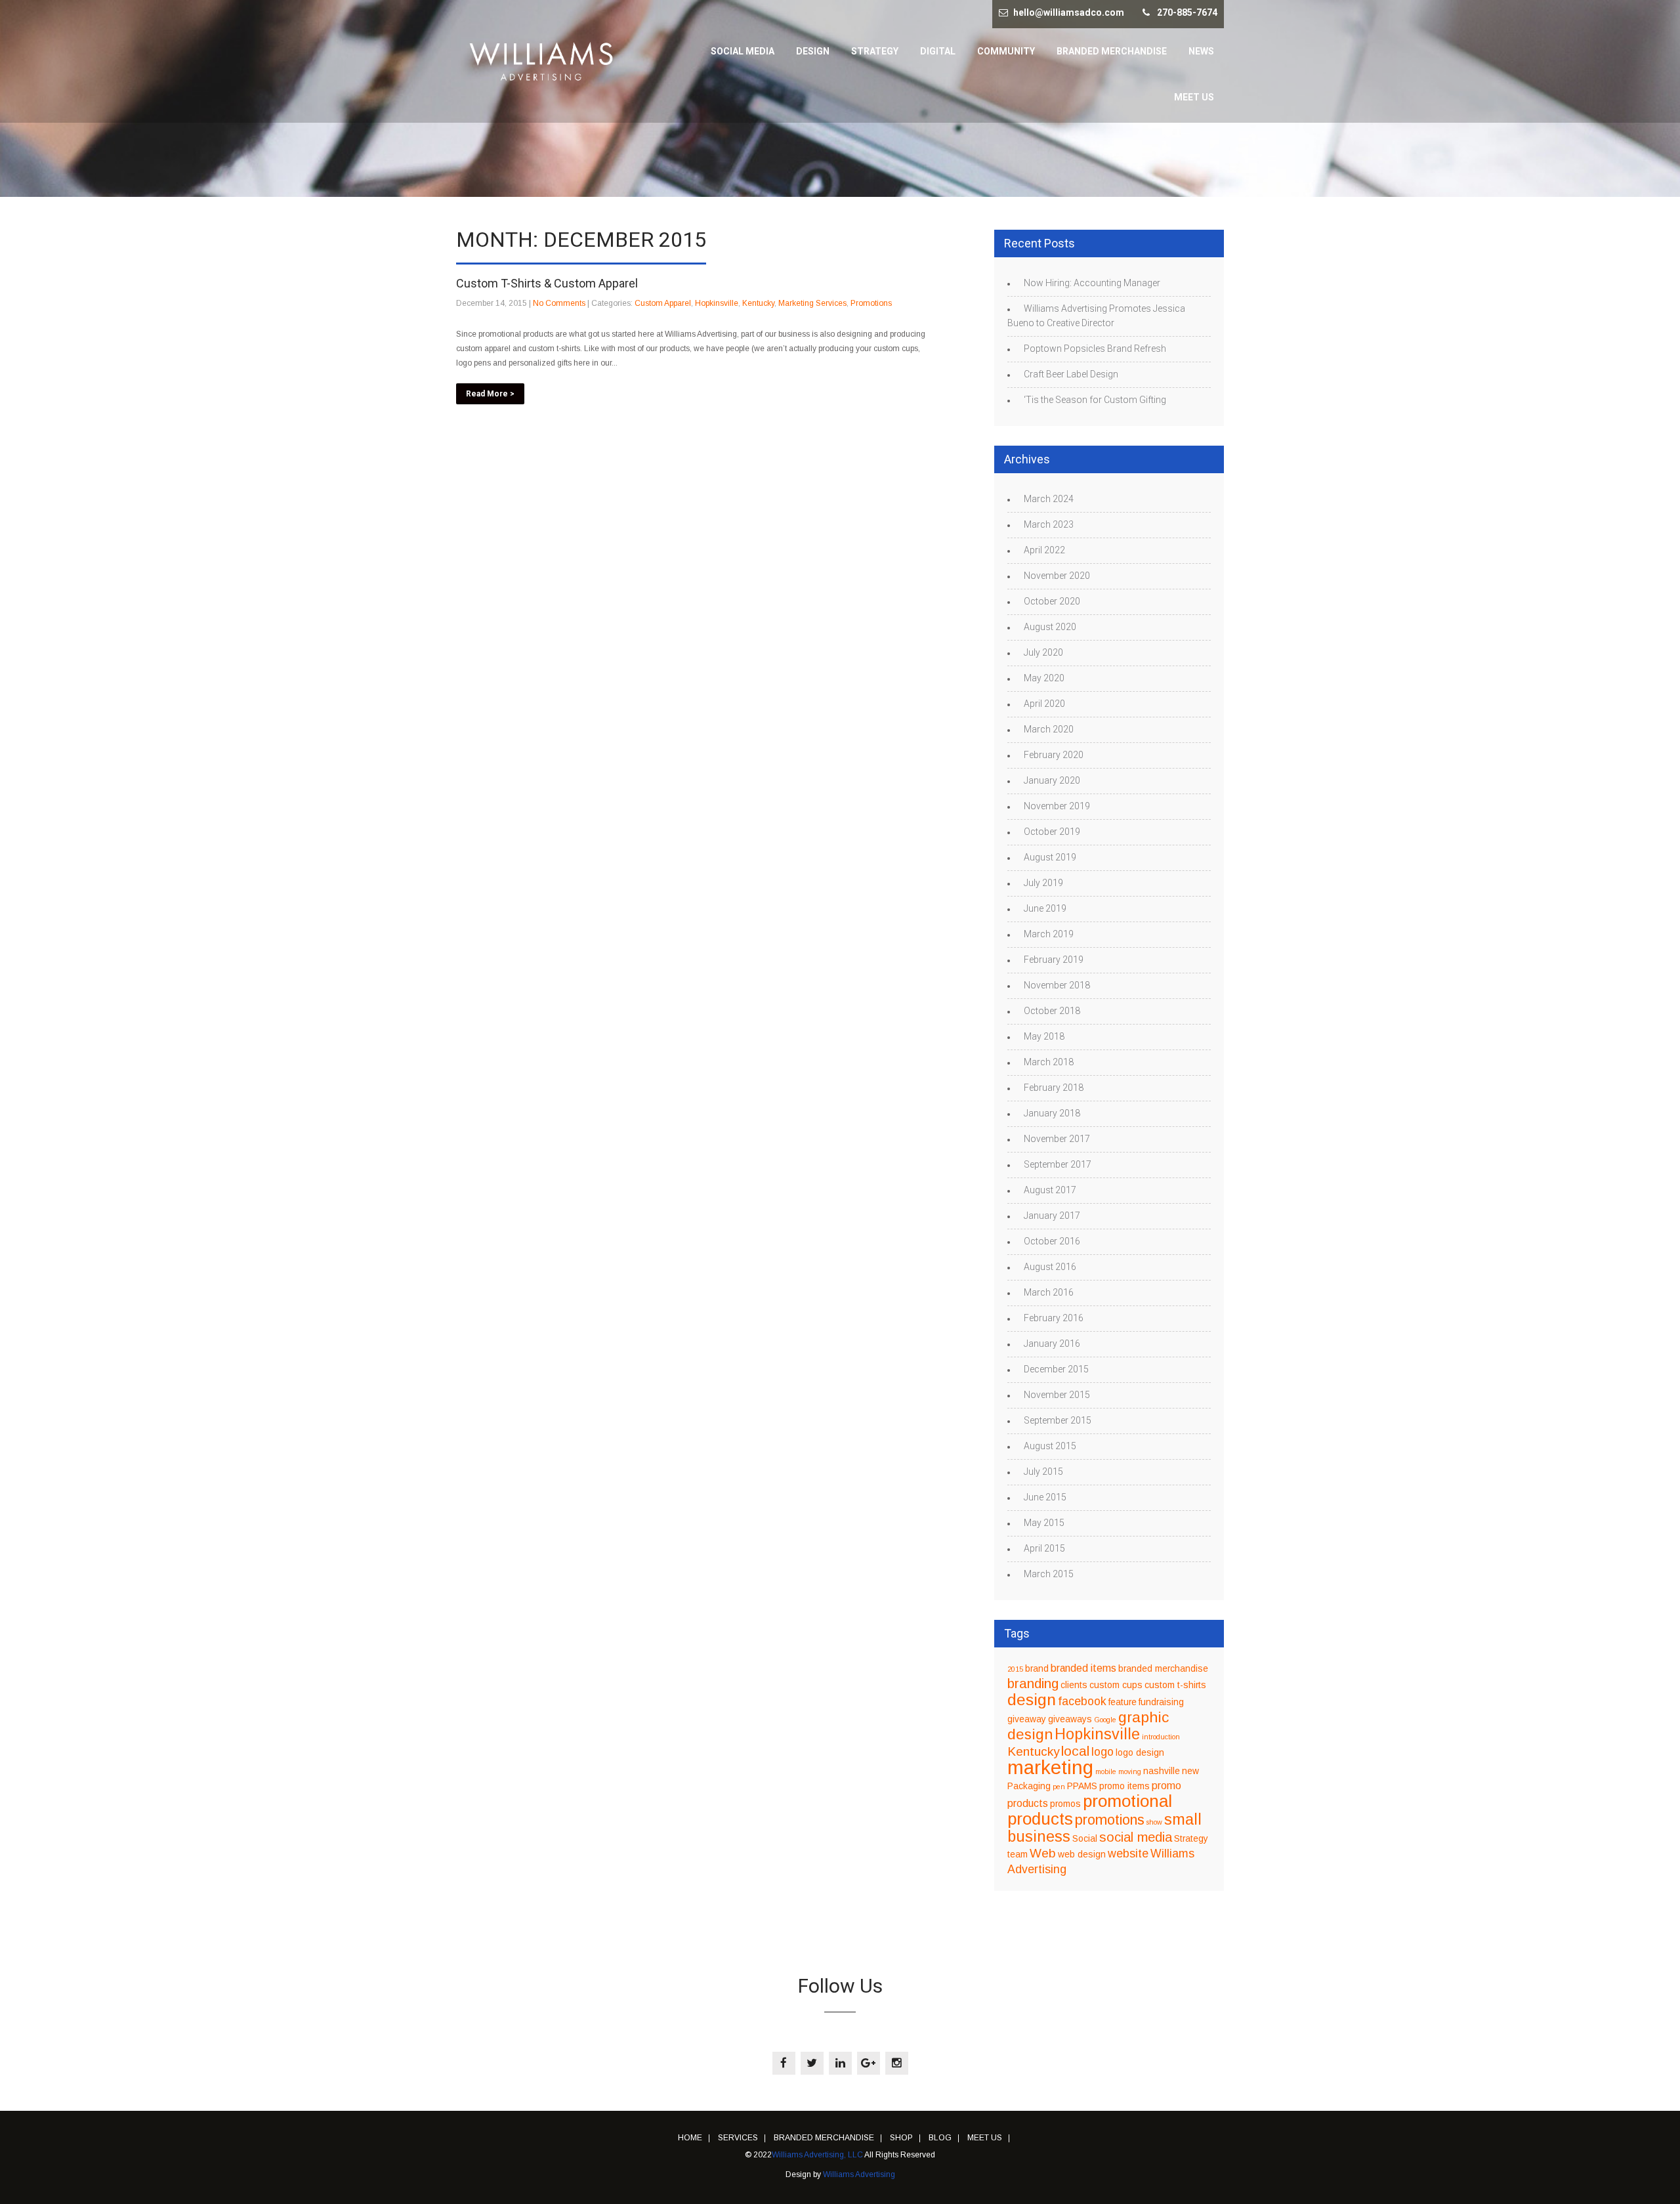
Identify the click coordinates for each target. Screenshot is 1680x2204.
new (1190, 1771)
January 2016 (1052, 1344)
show (1154, 1822)
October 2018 (1052, 1011)
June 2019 (1045, 908)
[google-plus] (869, 2063)
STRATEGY (875, 51)
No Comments (559, 303)
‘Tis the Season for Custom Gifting (1095, 400)
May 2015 (1044, 1523)
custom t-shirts (1175, 1685)
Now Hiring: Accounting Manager (1092, 283)
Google (1105, 1720)
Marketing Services (812, 303)
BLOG (940, 2138)
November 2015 (1057, 1395)
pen (1059, 1787)
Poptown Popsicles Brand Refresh (1095, 349)
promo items (1124, 1786)
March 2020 (1049, 729)
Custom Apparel (663, 303)
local (1075, 1751)
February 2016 (1054, 1318)
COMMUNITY (1006, 51)
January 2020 (1052, 780)
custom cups (1116, 1685)
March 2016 (1049, 1292)
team (1018, 1854)
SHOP (901, 2138)
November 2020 (1057, 576)
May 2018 (1044, 1036)
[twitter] (812, 2063)
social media (1136, 1837)
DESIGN (813, 51)
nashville (1162, 1771)
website (1128, 1854)
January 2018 (1052, 1113)
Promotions (871, 303)
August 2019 (1050, 857)
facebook (1082, 1701)
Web (1043, 1853)
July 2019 (1043, 883)
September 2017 (1058, 1164)
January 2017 (1052, 1216)
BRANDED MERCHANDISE (1112, 51)
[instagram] (897, 2063)
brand (1037, 1669)
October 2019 (1052, 832)
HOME (690, 2138)
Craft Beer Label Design (1071, 374)
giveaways (1070, 1719)
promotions (1110, 1820)
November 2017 (1057, 1139)
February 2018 (1054, 1088)
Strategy (1191, 1839)
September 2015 (1058, 1420)
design (1032, 1700)
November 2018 (1057, 985)
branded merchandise (1163, 1669)
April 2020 (1044, 704)
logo (1102, 1752)
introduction (1161, 1737)
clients (1074, 1685)
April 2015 (1044, 1548)
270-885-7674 (1187, 12)
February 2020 (1054, 755)
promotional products (1090, 1810)
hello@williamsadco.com (1069, 12)
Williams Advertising (859, 2174)
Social (1085, 1839)
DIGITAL (938, 51)
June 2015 (1045, 1497)
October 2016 (1052, 1241)
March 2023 (1049, 524)
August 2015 (1050, 1446)
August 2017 (1050, 1190)
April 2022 (1044, 550)
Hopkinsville (717, 303)
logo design (1140, 1753)
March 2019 (1049, 934)
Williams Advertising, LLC (817, 2155)
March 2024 (1049, 499)
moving (1130, 1771)
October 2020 (1052, 601)
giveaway (1027, 1719)
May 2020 (1044, 678)
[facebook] (784, 2063)
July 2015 (1043, 1472)
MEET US (1194, 97)
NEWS (1201, 51)
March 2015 (1049, 1574)
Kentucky (758, 303)
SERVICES (738, 2138)
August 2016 (1050, 1267)
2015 (1015, 1669)
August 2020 (1050, 627)
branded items (1083, 1668)
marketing (1050, 1767)
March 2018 (1049, 1062)
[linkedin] (840, 2063)
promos (1065, 1804)
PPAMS (1082, 1786)
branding (1033, 1683)
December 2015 (1056, 1369)
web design (1082, 1854)
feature (1123, 1702)
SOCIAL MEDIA (743, 51)
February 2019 (1054, 960)
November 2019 (1057, 806)
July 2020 (1043, 652)
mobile (1106, 1771)
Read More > (490, 394)
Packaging (1029, 1786)
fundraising (1161, 1702)
